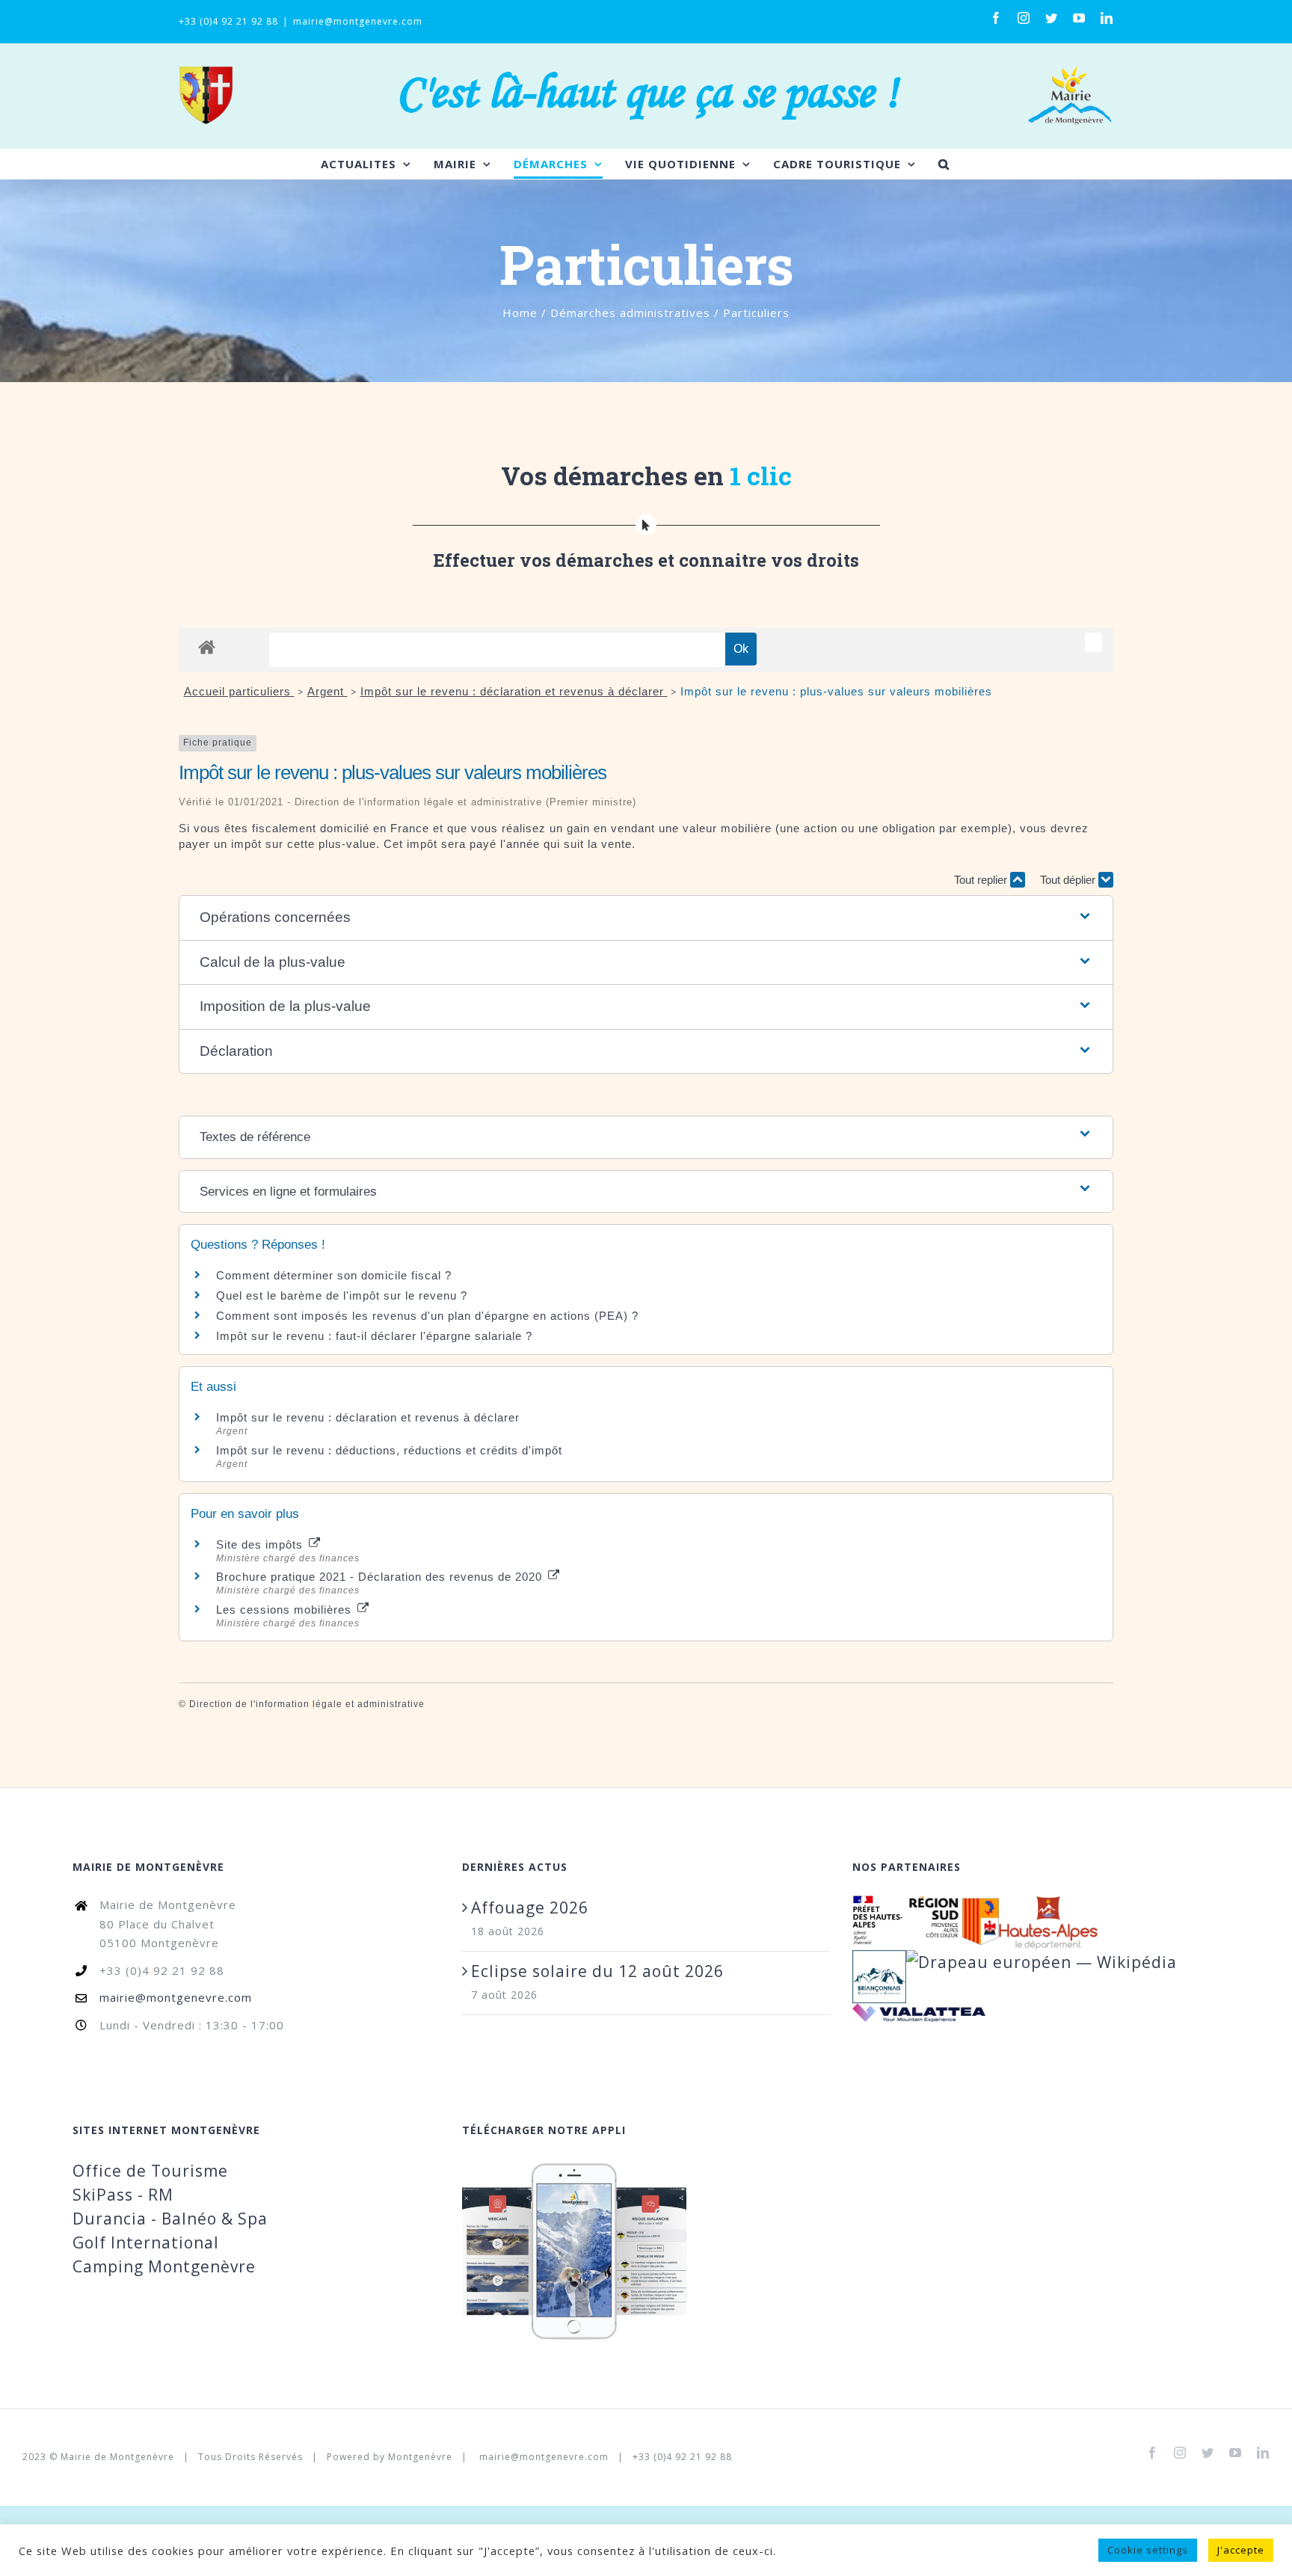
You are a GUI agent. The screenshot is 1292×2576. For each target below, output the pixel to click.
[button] (646, 918)
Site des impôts (261, 1544)
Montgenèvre (420, 2457)
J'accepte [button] (1241, 2550)
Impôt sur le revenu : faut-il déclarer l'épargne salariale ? (374, 1336)
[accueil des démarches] (207, 646)
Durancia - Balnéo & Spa (170, 2219)
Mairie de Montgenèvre (117, 2457)
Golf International (146, 2243)
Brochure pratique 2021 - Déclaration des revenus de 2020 (381, 1577)
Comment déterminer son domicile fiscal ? (334, 1275)
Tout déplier (1069, 880)
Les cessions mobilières (286, 1610)
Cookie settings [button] (1148, 2550)
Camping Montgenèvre (164, 2266)
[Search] (944, 164)
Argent (327, 691)
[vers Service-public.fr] (1093, 642)
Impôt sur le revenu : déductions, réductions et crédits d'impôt (389, 1450)
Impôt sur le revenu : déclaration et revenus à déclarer (514, 691)
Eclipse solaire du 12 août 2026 (597, 1971)
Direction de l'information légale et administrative (307, 1704)
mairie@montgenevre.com (358, 21)
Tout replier (982, 880)
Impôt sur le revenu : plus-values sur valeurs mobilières (836, 691)
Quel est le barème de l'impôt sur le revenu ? (342, 1295)
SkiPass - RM (123, 2195)
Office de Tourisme (150, 2171)
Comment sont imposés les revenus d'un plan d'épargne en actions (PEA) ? (427, 1316)
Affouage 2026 (530, 1908)
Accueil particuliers (239, 691)
